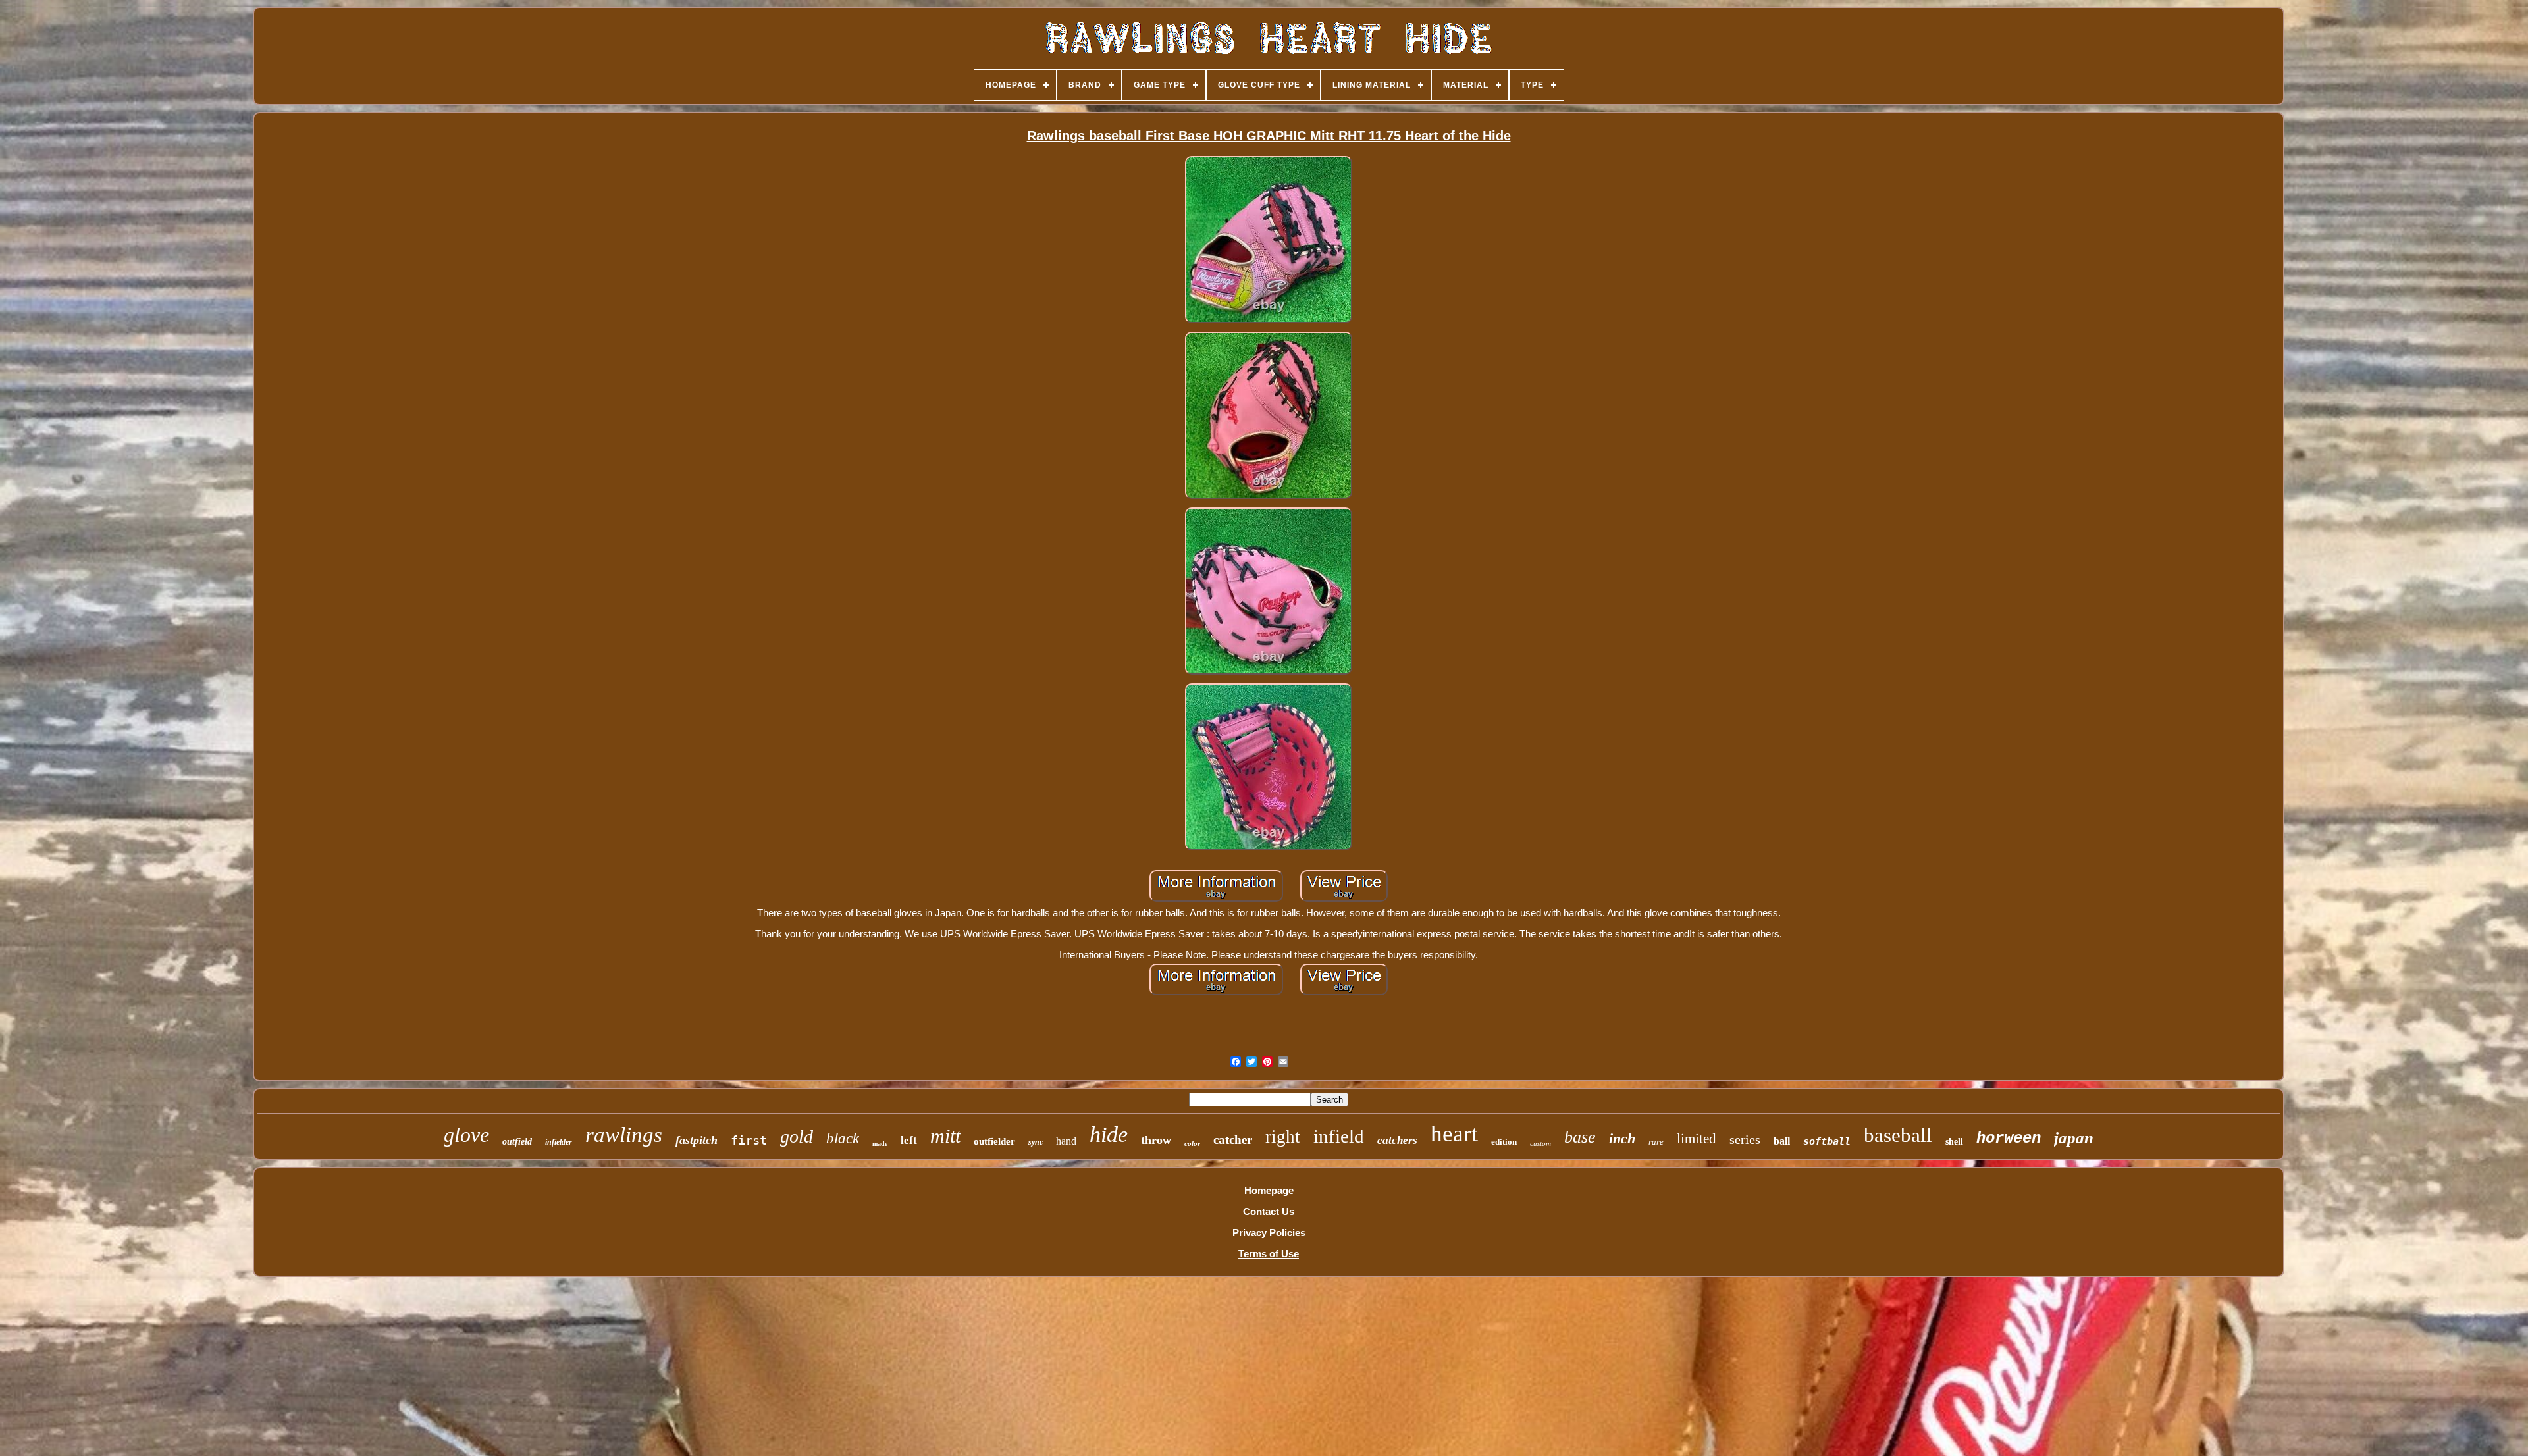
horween (2009, 1138)
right (1283, 1137)
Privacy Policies (1269, 1233)
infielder (559, 1142)
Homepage (1269, 1190)
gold (797, 1136)
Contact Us (1269, 1211)
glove (466, 1135)
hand (1066, 1141)
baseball (1898, 1135)
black (843, 1138)
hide (1109, 1134)
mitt (945, 1136)
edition (1504, 1142)
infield (1339, 1136)
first (749, 1140)
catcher (1233, 1140)
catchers (1397, 1140)
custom (1540, 1143)
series (1745, 1139)
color (1192, 1143)
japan (2074, 1138)
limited (1697, 1139)
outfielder (994, 1141)
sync (1036, 1142)
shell (1954, 1142)
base (1580, 1137)
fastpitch (697, 1140)
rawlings (624, 1135)
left (909, 1140)
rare (1656, 1142)
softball (1827, 1141)
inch (1622, 1138)
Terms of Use (1269, 1254)
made (880, 1144)
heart (1454, 1134)
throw (1156, 1140)
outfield (517, 1142)
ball (1782, 1141)
